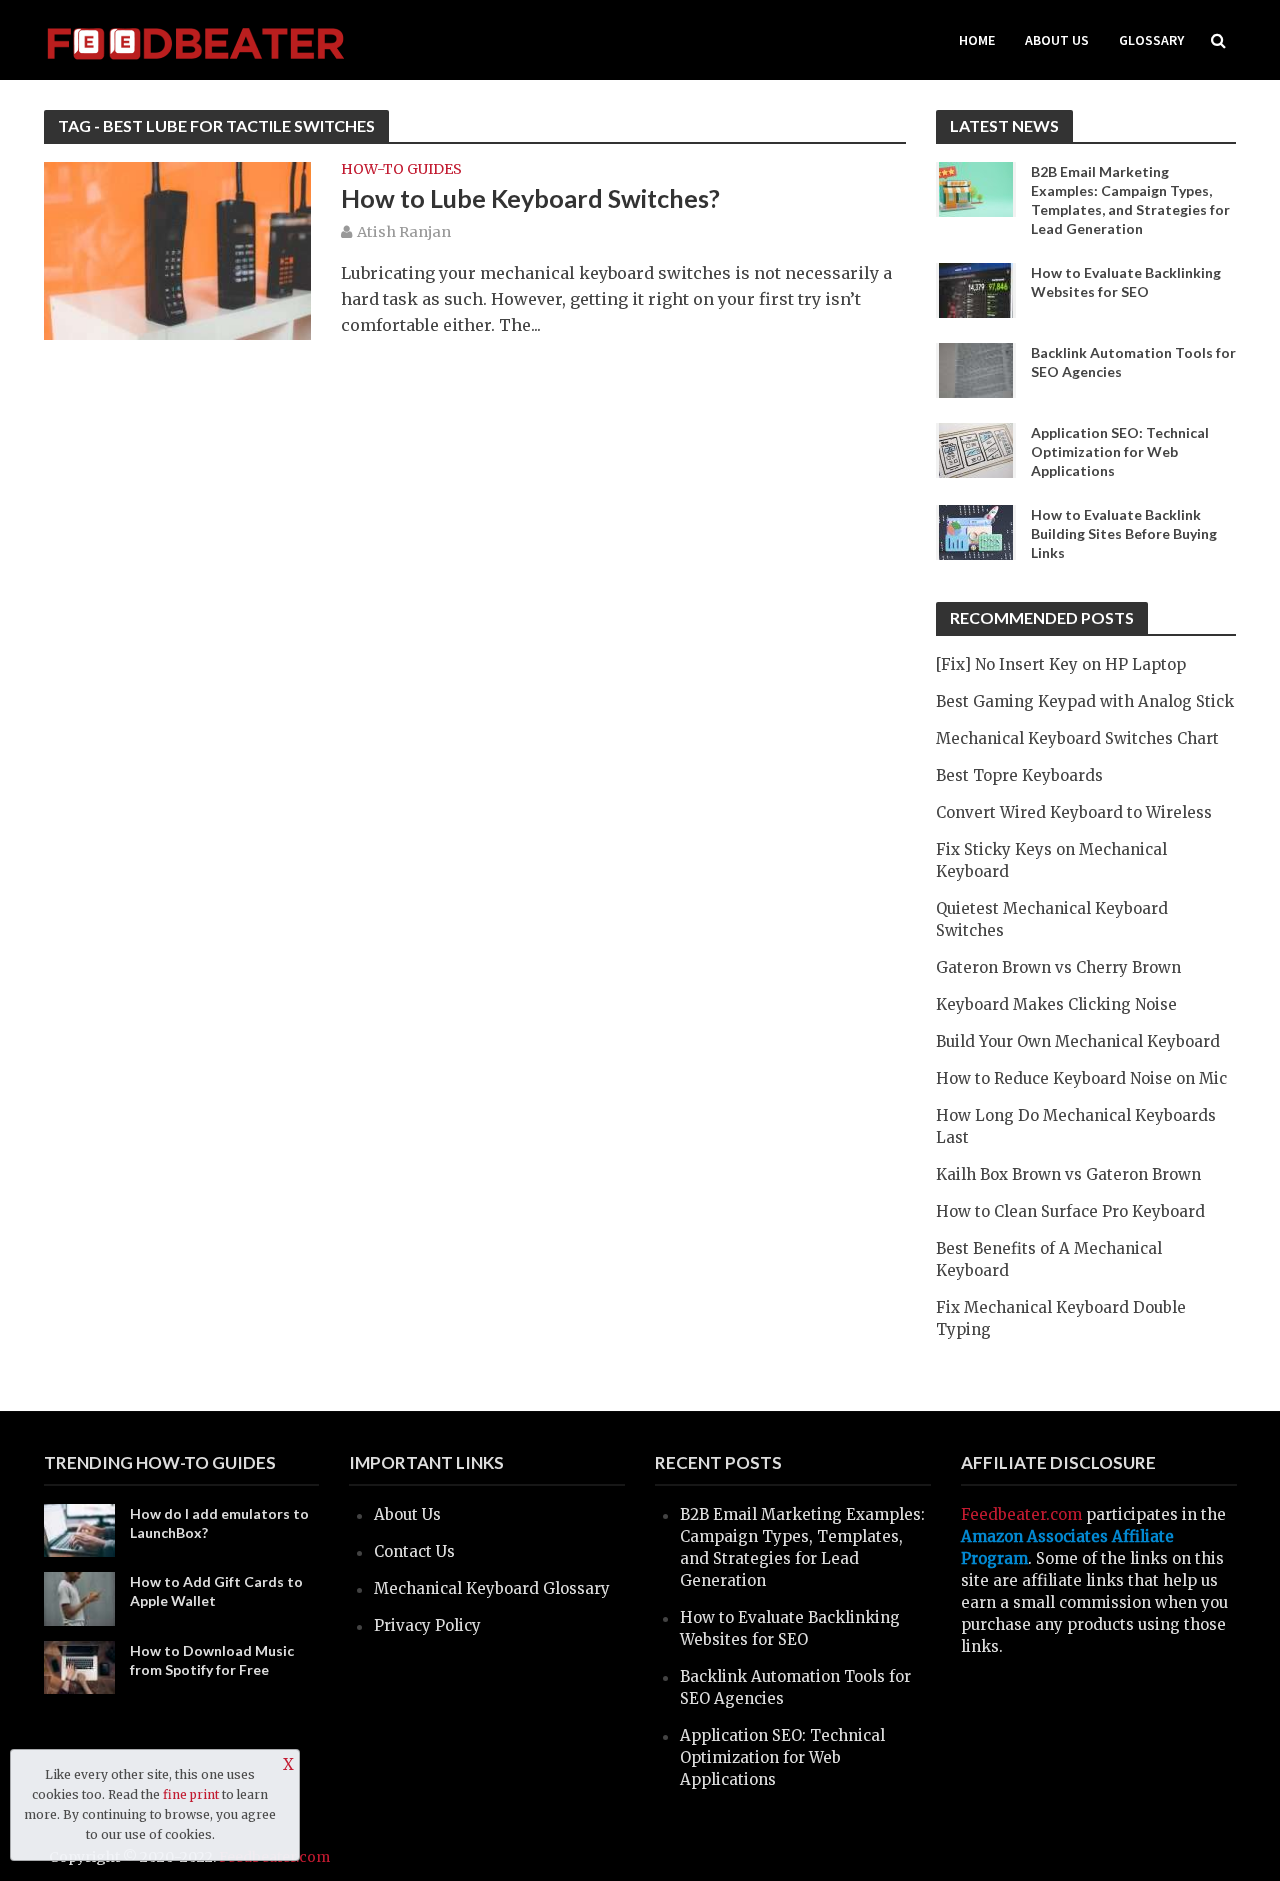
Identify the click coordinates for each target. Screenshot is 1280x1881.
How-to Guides (401, 170)
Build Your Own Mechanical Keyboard (1078, 1041)
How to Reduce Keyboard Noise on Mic (1081, 1078)
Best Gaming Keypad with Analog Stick (1085, 701)
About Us (1057, 40)
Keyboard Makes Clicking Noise (1056, 1004)
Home (977, 40)
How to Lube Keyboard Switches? (530, 198)
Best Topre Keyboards (1019, 775)
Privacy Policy (427, 1625)
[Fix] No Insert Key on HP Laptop (1061, 664)
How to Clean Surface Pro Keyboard (1070, 1211)
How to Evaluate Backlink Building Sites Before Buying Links (1124, 533)
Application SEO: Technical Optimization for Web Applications (1120, 451)
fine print (191, 1794)
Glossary (1151, 40)
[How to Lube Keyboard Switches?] (178, 250)
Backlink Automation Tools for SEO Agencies (1133, 362)
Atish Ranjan (404, 232)
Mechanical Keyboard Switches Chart (1077, 738)
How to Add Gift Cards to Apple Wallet (216, 1591)
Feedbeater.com (1021, 1514)
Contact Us (414, 1551)
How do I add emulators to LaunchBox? (219, 1523)
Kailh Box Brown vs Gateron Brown (1068, 1174)
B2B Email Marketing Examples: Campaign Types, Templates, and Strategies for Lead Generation (1130, 200)
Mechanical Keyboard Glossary (492, 1588)
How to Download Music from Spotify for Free (212, 1660)
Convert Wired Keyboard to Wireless (1074, 812)
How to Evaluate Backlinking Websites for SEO (1126, 282)
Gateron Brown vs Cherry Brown (1058, 967)
